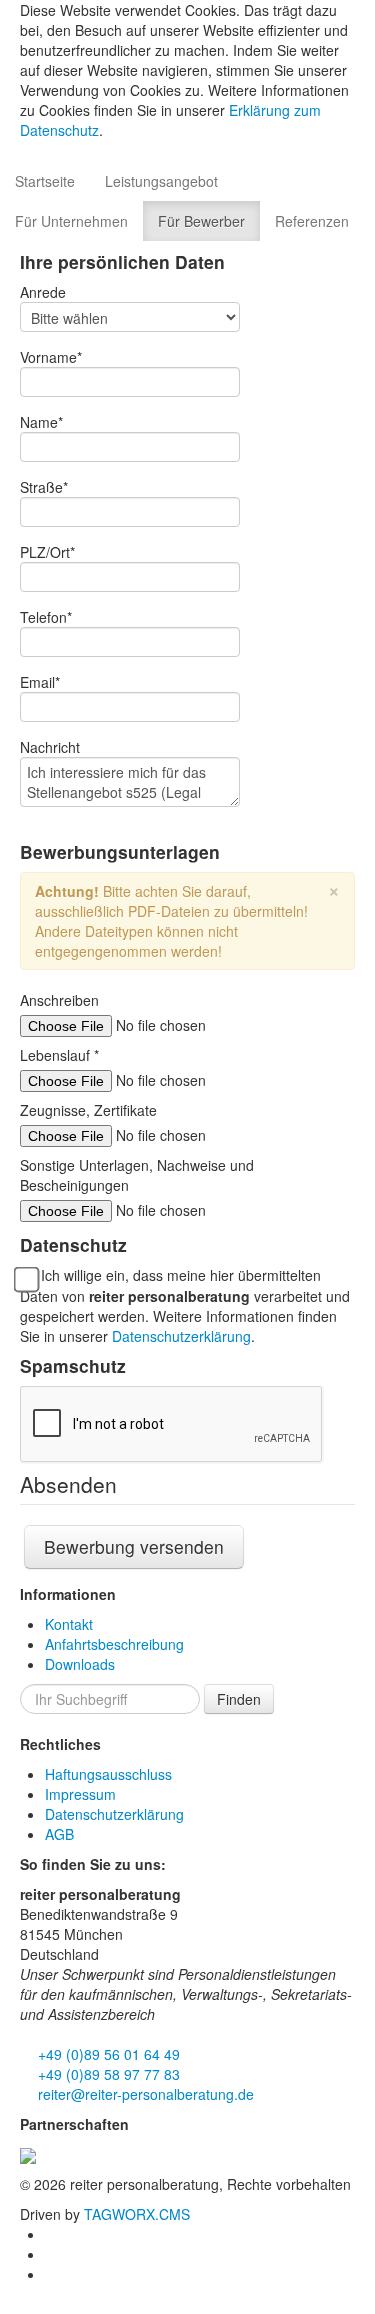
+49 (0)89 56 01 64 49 (107, 2054)
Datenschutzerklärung (181, 1336)
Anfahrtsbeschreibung (114, 1644)
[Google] (52, 2274)
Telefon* (46, 617)
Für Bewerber (201, 221)
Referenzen (312, 221)
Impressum (80, 1794)
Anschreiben (59, 1000)
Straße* (44, 487)
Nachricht (50, 747)
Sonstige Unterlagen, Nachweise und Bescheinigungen (137, 1175)
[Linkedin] (52, 2234)
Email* (40, 682)
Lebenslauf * (59, 1055)
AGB (59, 1834)
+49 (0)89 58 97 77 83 (107, 2074)
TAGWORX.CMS (137, 2214)
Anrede (43, 292)
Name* (41, 422)
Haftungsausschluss (108, 1774)
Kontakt (69, 1624)
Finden (239, 1699)
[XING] (52, 2254)
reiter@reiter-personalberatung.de (144, 2094)
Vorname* (51, 357)
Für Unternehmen (71, 221)
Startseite (45, 181)
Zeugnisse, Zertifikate (88, 1110)
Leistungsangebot (161, 181)
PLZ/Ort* (47, 552)
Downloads (80, 1664)
